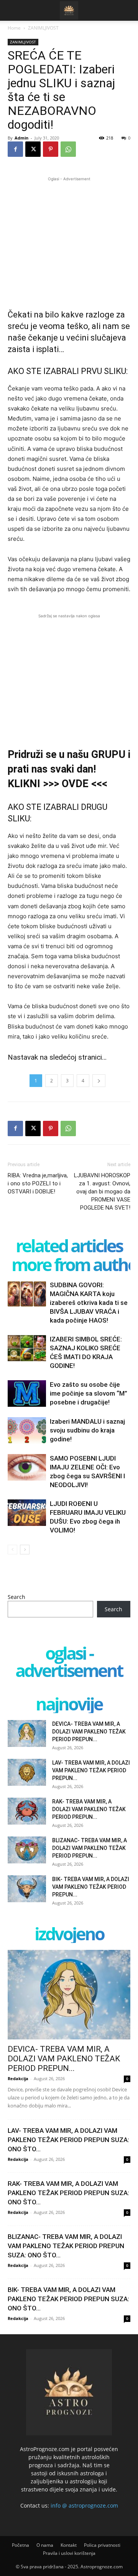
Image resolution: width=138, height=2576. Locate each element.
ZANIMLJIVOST (43, 28)
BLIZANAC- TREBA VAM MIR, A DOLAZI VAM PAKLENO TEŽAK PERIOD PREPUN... (90, 1848)
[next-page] (25, 1550)
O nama (45, 2545)
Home (14, 28)
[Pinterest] (51, 149)
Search (16, 1597)
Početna (21, 2545)
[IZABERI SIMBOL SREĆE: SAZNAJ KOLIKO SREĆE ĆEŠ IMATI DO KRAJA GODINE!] (27, 1348)
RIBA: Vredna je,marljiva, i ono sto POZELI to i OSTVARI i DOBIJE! (38, 1183)
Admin (21, 138)
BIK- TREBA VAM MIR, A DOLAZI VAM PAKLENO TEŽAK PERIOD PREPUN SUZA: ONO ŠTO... (68, 2299)
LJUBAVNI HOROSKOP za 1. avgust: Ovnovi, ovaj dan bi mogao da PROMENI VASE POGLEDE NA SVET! (102, 1192)
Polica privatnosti (102, 2545)
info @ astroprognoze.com (84, 2505)
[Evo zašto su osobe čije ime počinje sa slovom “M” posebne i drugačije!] (27, 1394)
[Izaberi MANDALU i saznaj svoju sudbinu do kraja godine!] (27, 1430)
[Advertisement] (69, 237)
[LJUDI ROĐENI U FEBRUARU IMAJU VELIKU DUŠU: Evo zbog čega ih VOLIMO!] (27, 1513)
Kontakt (69, 2545)
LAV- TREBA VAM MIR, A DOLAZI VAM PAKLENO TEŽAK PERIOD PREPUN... (91, 1770)
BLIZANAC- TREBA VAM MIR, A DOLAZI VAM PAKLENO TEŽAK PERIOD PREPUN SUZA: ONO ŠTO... (66, 2246)
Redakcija (18, 2078)
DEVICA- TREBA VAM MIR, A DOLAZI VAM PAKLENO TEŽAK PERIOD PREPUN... (89, 1732)
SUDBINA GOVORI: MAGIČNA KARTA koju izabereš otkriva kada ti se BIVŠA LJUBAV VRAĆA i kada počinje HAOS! (89, 1303)
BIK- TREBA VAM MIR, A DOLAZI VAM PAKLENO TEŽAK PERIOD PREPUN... (91, 1887)
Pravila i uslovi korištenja (69, 2553)
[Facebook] (15, 149)
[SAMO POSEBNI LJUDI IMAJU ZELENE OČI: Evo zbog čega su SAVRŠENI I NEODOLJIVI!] (27, 1467)
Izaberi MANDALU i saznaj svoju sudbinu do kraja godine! (87, 1430)
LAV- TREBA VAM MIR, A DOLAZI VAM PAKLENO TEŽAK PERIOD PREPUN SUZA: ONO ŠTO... (68, 2140)
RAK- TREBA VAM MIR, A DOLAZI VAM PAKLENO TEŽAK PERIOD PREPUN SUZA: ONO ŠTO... (68, 2193)
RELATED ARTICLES (69, 1246)
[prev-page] (12, 1550)
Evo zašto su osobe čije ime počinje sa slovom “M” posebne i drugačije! (89, 1393)
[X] (33, 149)
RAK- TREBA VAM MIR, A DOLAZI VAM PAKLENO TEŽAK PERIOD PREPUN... (89, 1809)
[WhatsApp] (68, 149)
